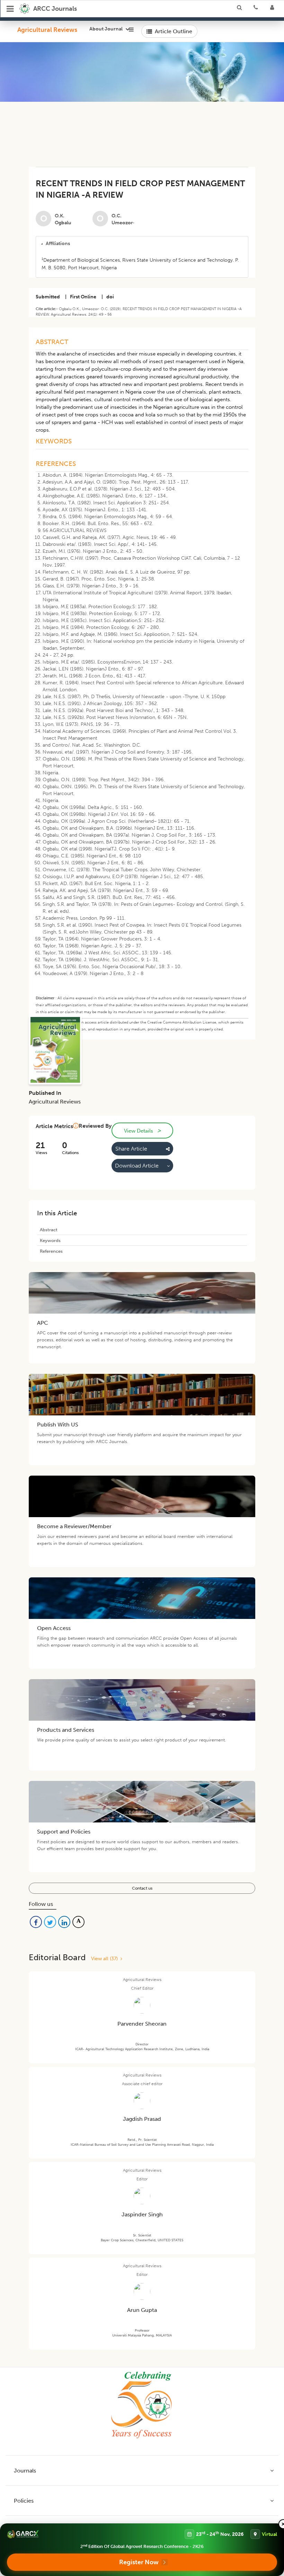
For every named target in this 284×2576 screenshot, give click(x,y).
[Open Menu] (10, 9)
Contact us (142, 1888)
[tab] (142, 244)
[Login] (274, 9)
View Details (142, 1131)
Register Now (139, 2562)
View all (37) (106, 1959)
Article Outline (174, 31)
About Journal (106, 29)
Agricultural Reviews (47, 30)
